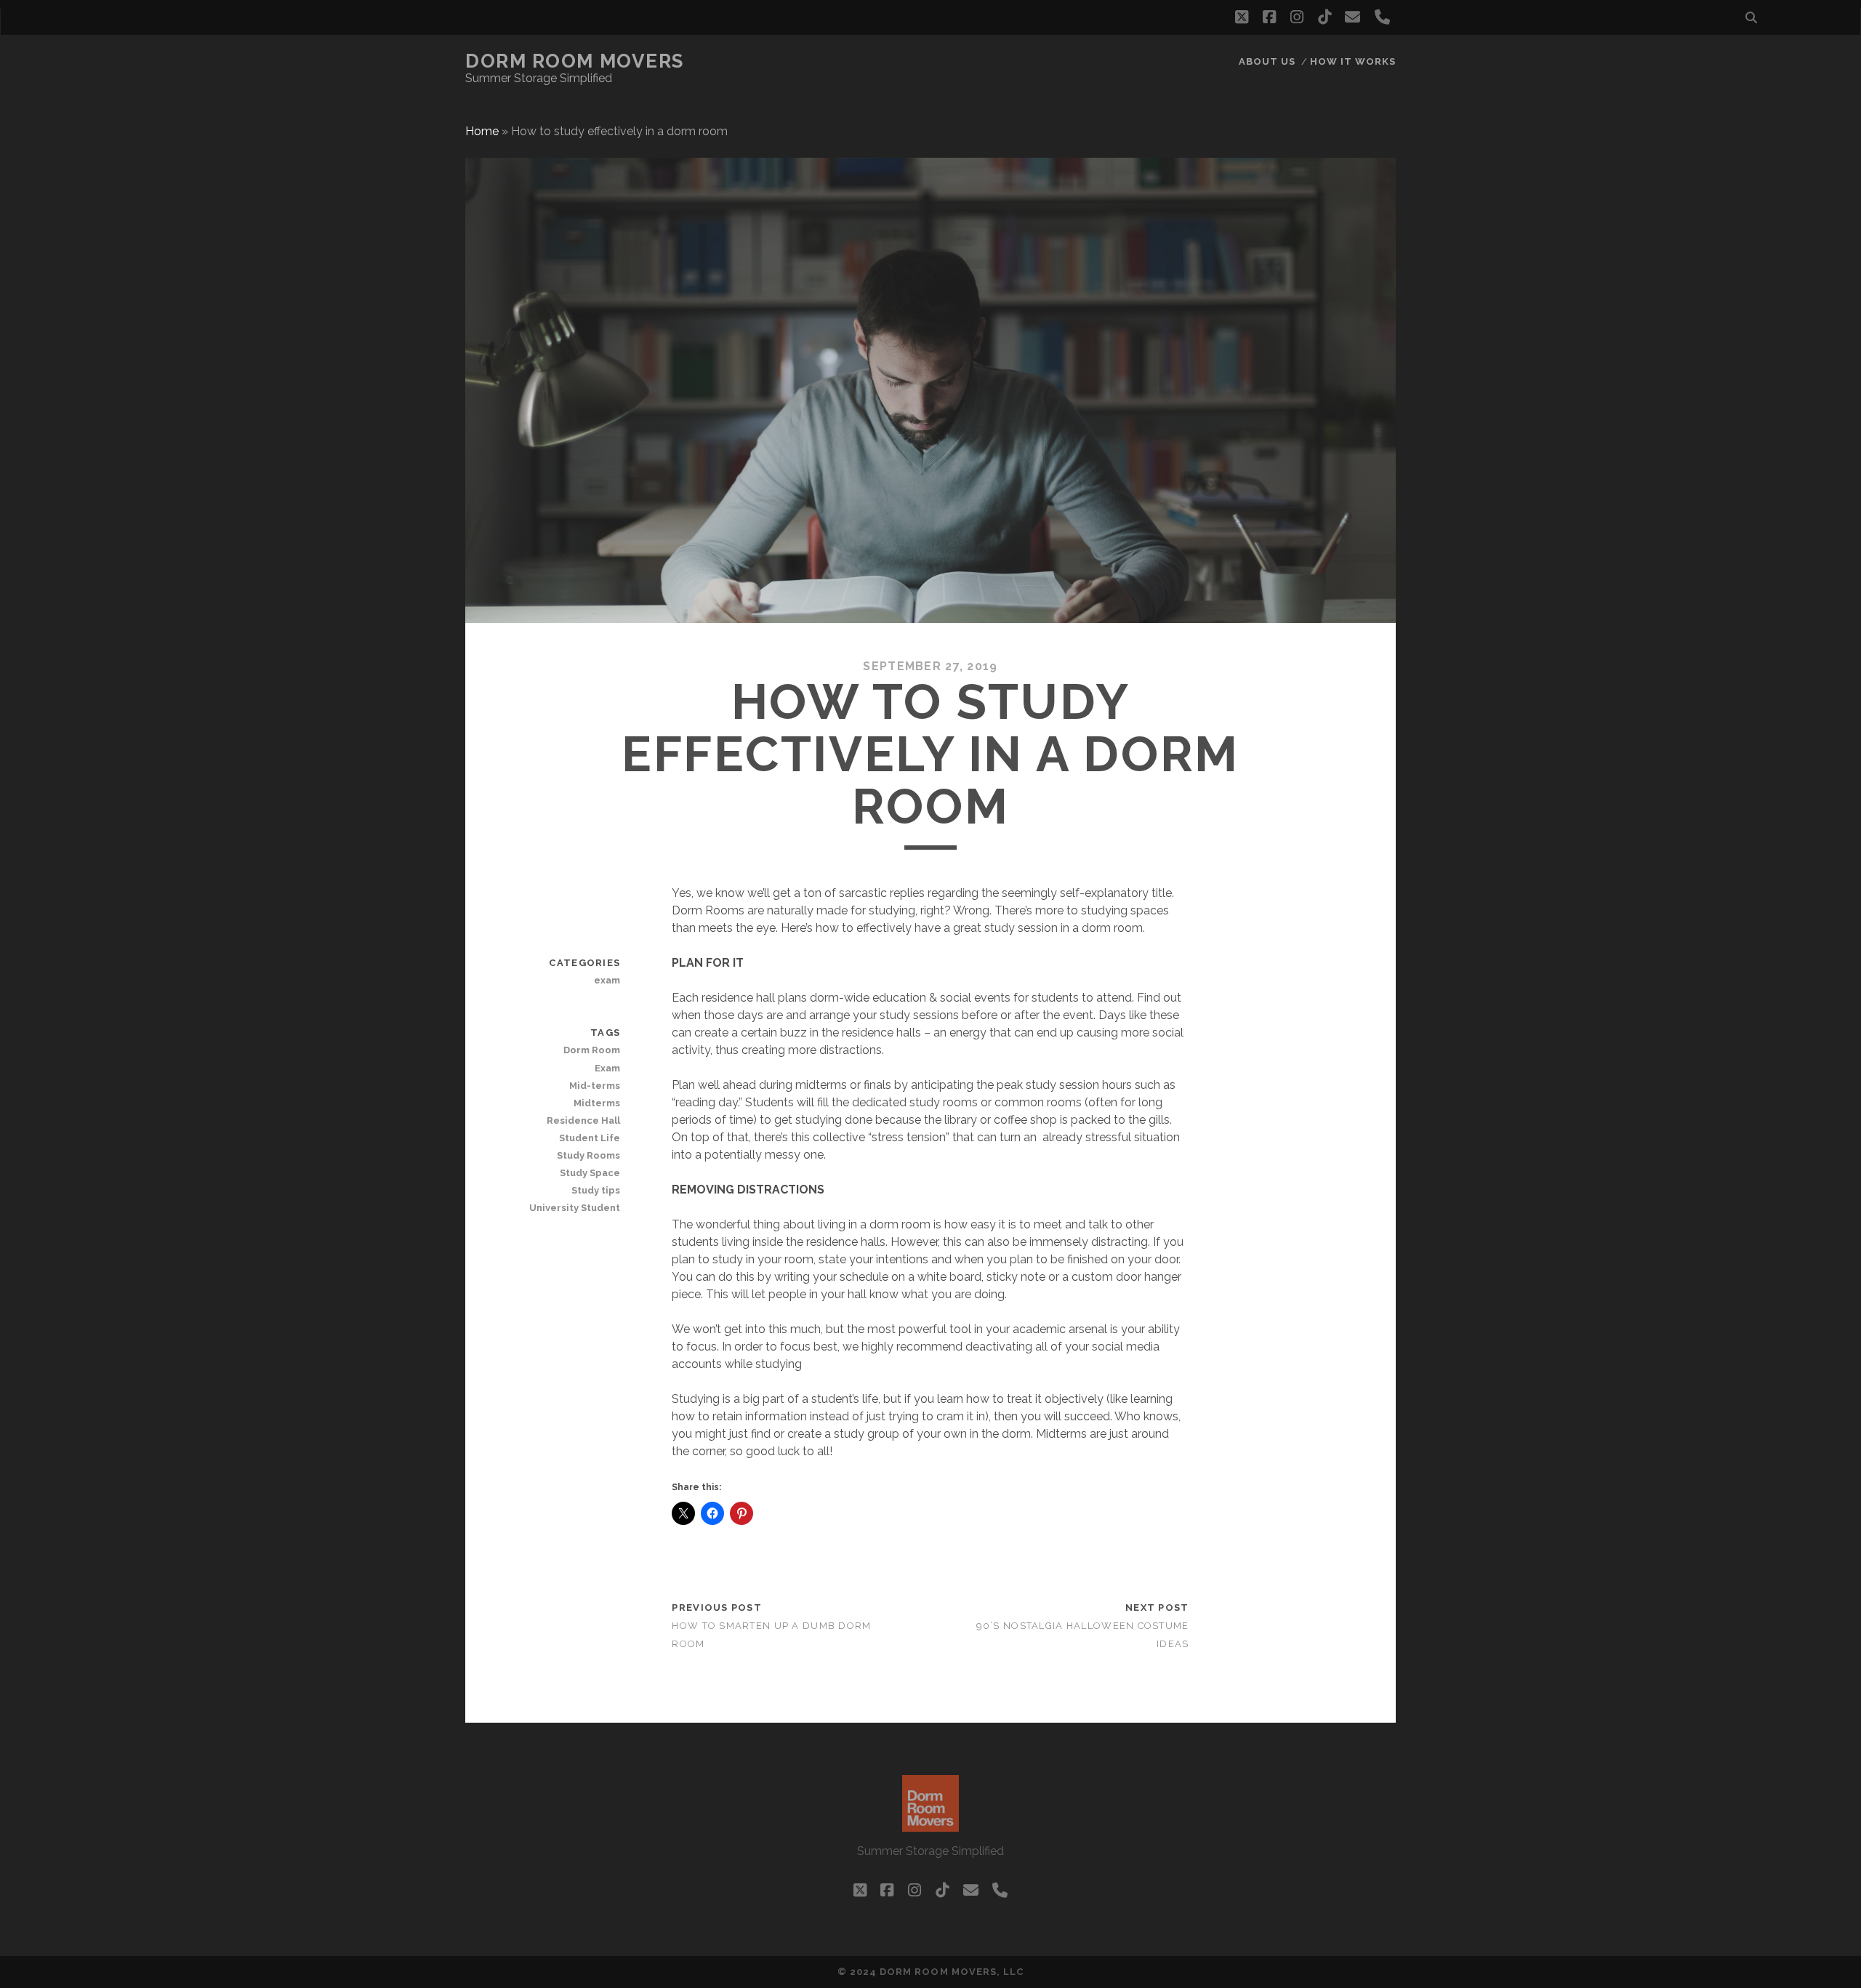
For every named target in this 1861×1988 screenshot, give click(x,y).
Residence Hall (583, 1120)
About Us (1267, 61)
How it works (1353, 61)
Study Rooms (588, 1155)
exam (607, 980)
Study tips (596, 1190)
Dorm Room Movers (575, 61)
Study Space (590, 1173)
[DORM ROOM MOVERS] (930, 1825)
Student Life (590, 1138)
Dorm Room (592, 1050)
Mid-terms (595, 1086)
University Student (575, 1208)
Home (482, 131)
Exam (607, 1068)
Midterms (597, 1103)
